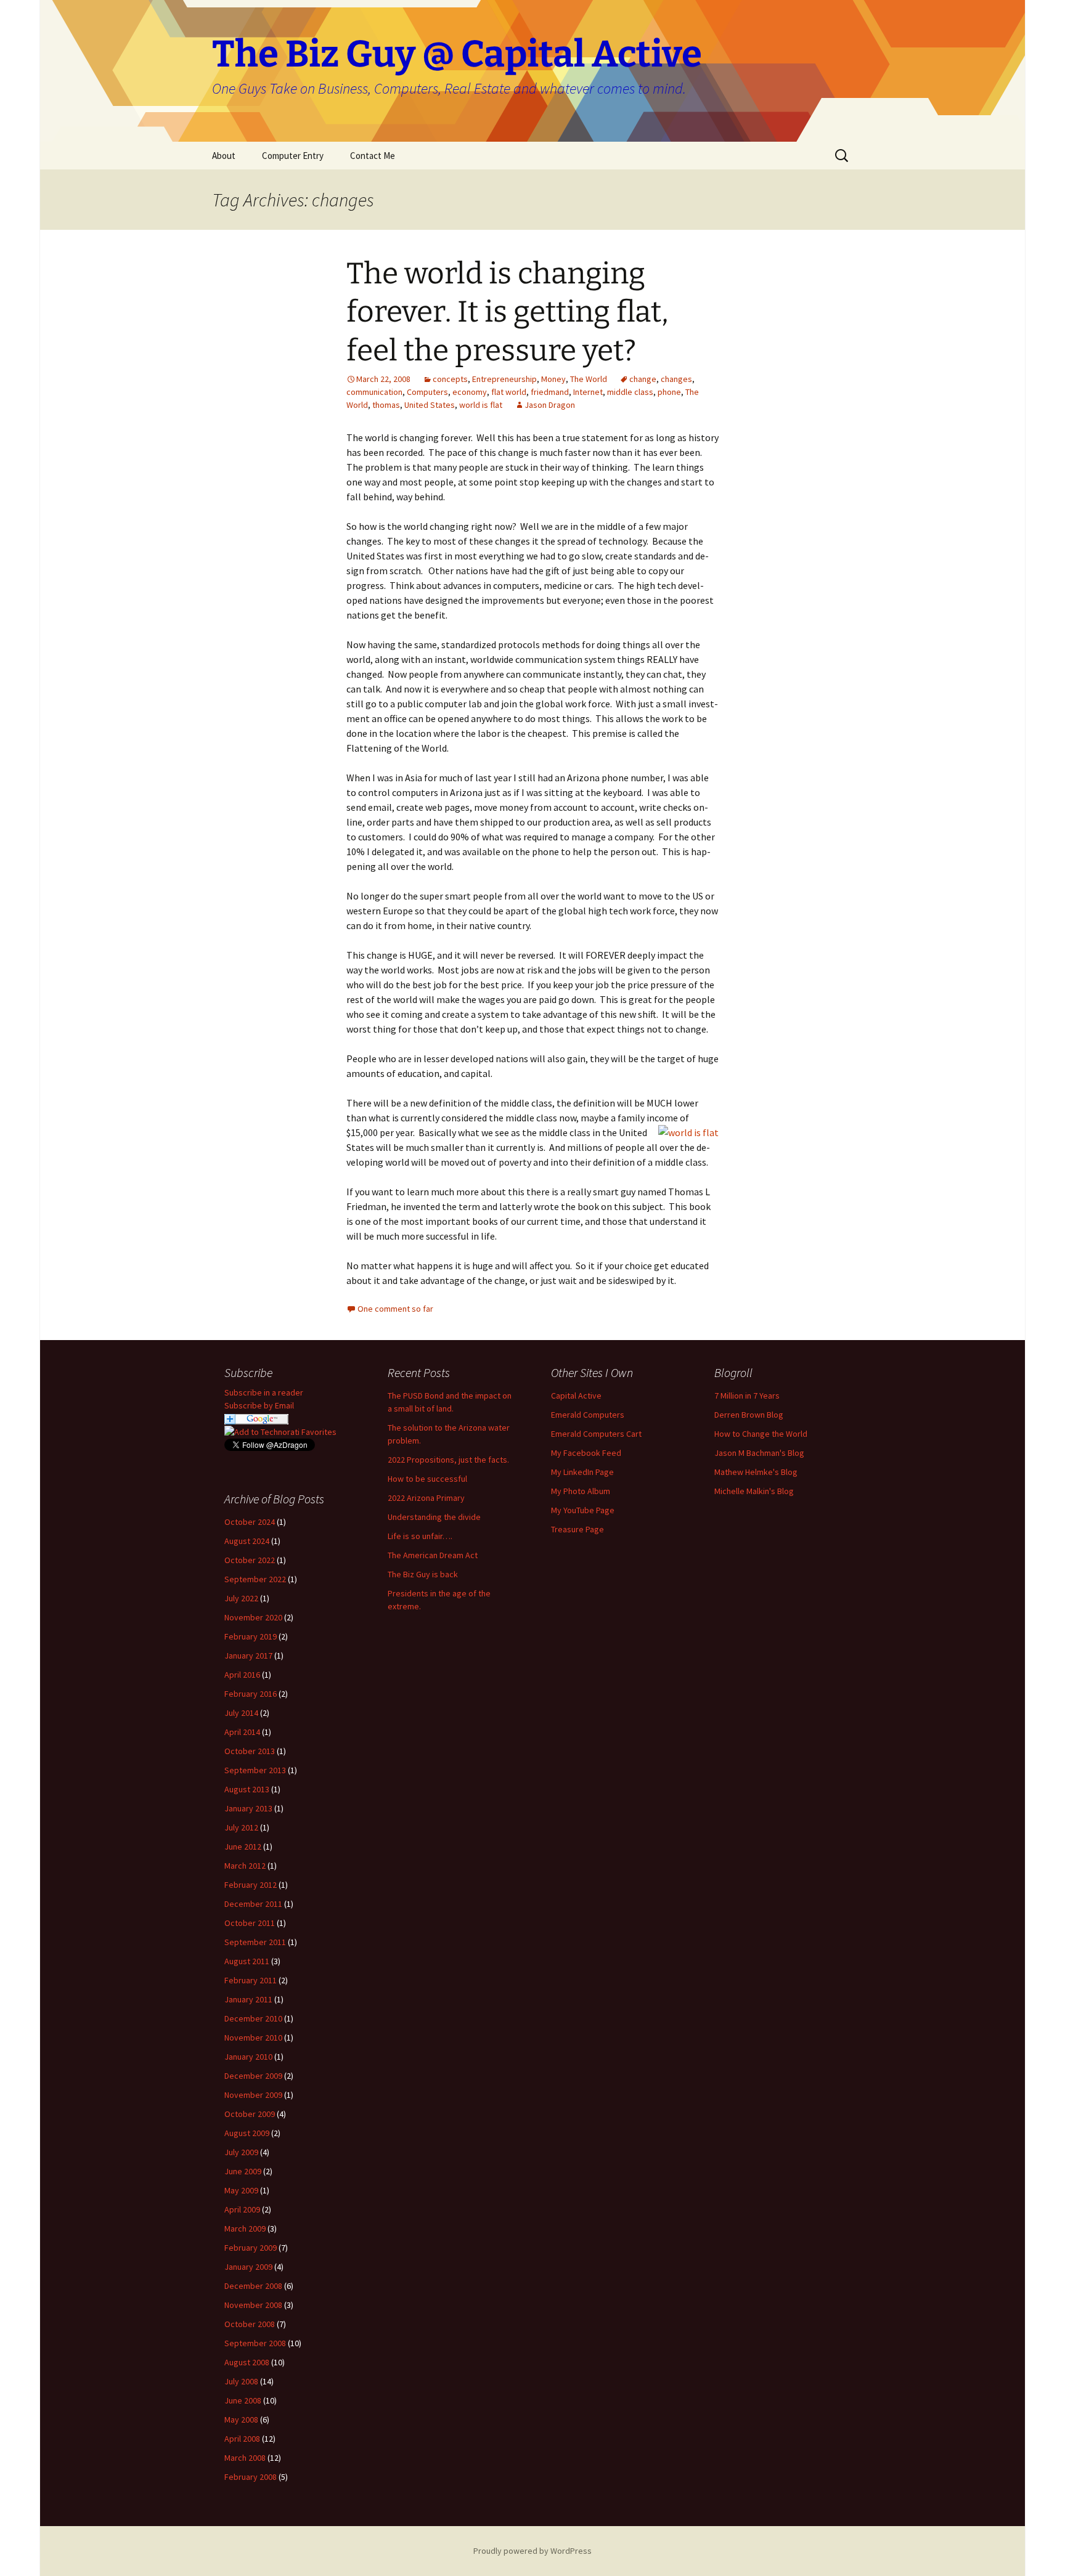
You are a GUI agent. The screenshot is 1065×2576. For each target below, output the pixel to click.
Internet (588, 392)
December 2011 (253, 1904)
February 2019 (251, 1636)
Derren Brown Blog (749, 1415)
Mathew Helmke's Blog (756, 1472)
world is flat (481, 405)
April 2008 (242, 2439)
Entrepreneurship (504, 379)
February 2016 (251, 1694)
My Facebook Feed (586, 1453)
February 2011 (251, 1980)
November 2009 (253, 2095)
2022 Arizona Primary (426, 1498)
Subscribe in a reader (264, 1392)
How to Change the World (761, 1434)
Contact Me (373, 156)
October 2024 (250, 1522)
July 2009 (241, 2152)
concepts (450, 379)
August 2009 (247, 2133)
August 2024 (247, 1541)
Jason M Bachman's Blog (759, 1453)
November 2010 (253, 2038)
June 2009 (243, 2171)
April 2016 (242, 1675)
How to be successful (427, 1479)
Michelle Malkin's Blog (754, 1491)
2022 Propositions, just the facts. (448, 1460)
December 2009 (253, 2076)
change (643, 379)
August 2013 (247, 1789)
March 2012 (245, 1866)
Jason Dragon (550, 405)
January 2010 (248, 2057)
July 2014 (241, 1713)
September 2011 (255, 1942)
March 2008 (245, 2458)
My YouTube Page (583, 1510)
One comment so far (395, 1309)
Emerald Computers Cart (596, 1434)
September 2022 (255, 1579)
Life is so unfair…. (420, 1536)
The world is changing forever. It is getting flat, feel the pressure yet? (507, 312)
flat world (509, 392)
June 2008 (243, 2400)
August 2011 (247, 1961)
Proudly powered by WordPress (532, 2551)
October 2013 (250, 1751)
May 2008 (241, 2420)
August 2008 (247, 2362)
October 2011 (250, 1923)
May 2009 (241, 2190)
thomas (386, 405)
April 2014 (242, 1732)
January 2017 (248, 1656)
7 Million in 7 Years (747, 1396)
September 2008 (255, 2343)
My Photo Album (581, 1491)
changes (676, 379)
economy (470, 392)
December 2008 (253, 2286)
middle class (630, 392)
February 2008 (251, 2477)
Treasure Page (577, 1529)
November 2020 (253, 1617)
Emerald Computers (588, 1415)
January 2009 (248, 2267)
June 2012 (243, 1847)
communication (374, 392)
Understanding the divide (434, 1517)
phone (669, 392)
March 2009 (245, 2229)
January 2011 (248, 1999)
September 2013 (255, 1770)
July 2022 (241, 1598)
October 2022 (250, 1560)
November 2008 (253, 2305)
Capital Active (576, 1396)
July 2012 (241, 1827)
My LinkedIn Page (582, 1472)
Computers (427, 392)
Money (553, 379)
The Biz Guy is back (423, 1574)
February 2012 (251, 1885)
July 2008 (241, 2381)
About (224, 156)
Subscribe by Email (259, 1405)
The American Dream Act (433, 1555)
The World (589, 379)
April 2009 (242, 2209)
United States (430, 405)
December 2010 (253, 2018)
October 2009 (250, 2114)
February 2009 (251, 2248)
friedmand (550, 392)
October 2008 (250, 2324)
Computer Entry (293, 156)
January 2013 (248, 1808)
